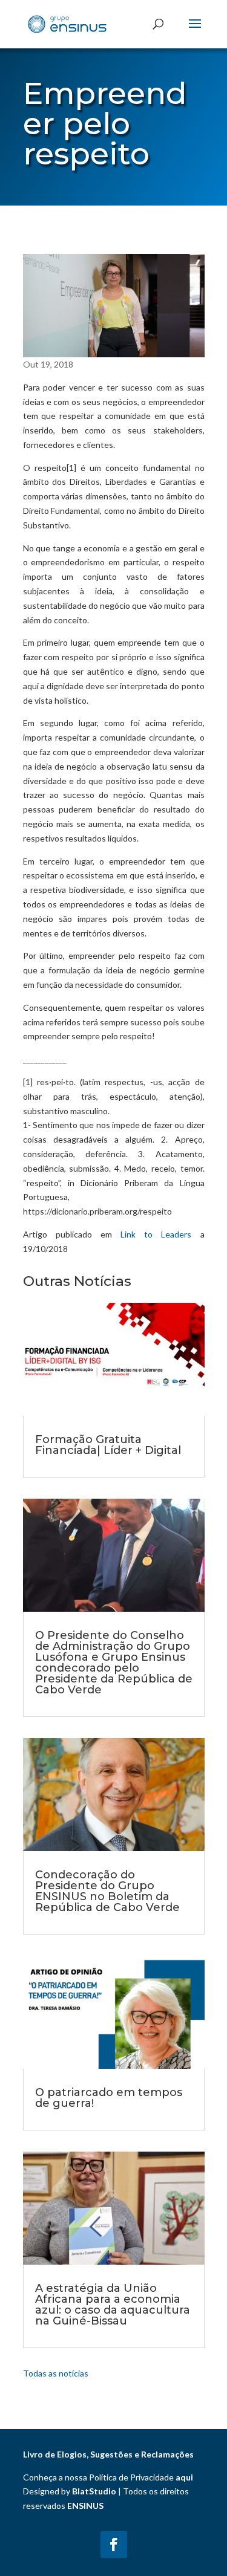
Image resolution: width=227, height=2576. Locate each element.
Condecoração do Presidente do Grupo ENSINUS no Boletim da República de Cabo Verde (107, 1891)
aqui (184, 2477)
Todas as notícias (56, 2373)
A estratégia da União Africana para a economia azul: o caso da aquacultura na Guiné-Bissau (113, 2305)
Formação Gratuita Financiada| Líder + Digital (108, 1445)
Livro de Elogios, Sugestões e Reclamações (108, 2454)
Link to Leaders (156, 1234)
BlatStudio (94, 2491)
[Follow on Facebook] (114, 2545)
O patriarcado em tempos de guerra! (109, 2098)
